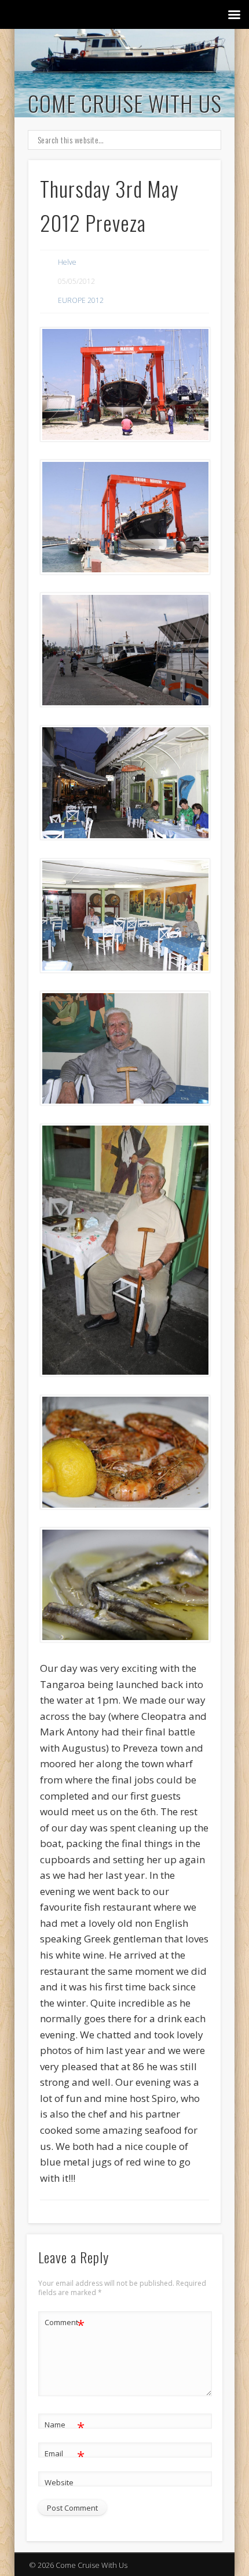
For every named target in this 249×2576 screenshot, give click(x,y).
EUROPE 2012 (81, 300)
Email (65, 2455)
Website (59, 2482)
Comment (65, 2324)
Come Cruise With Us (125, 103)
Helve (67, 262)
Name (65, 2426)
